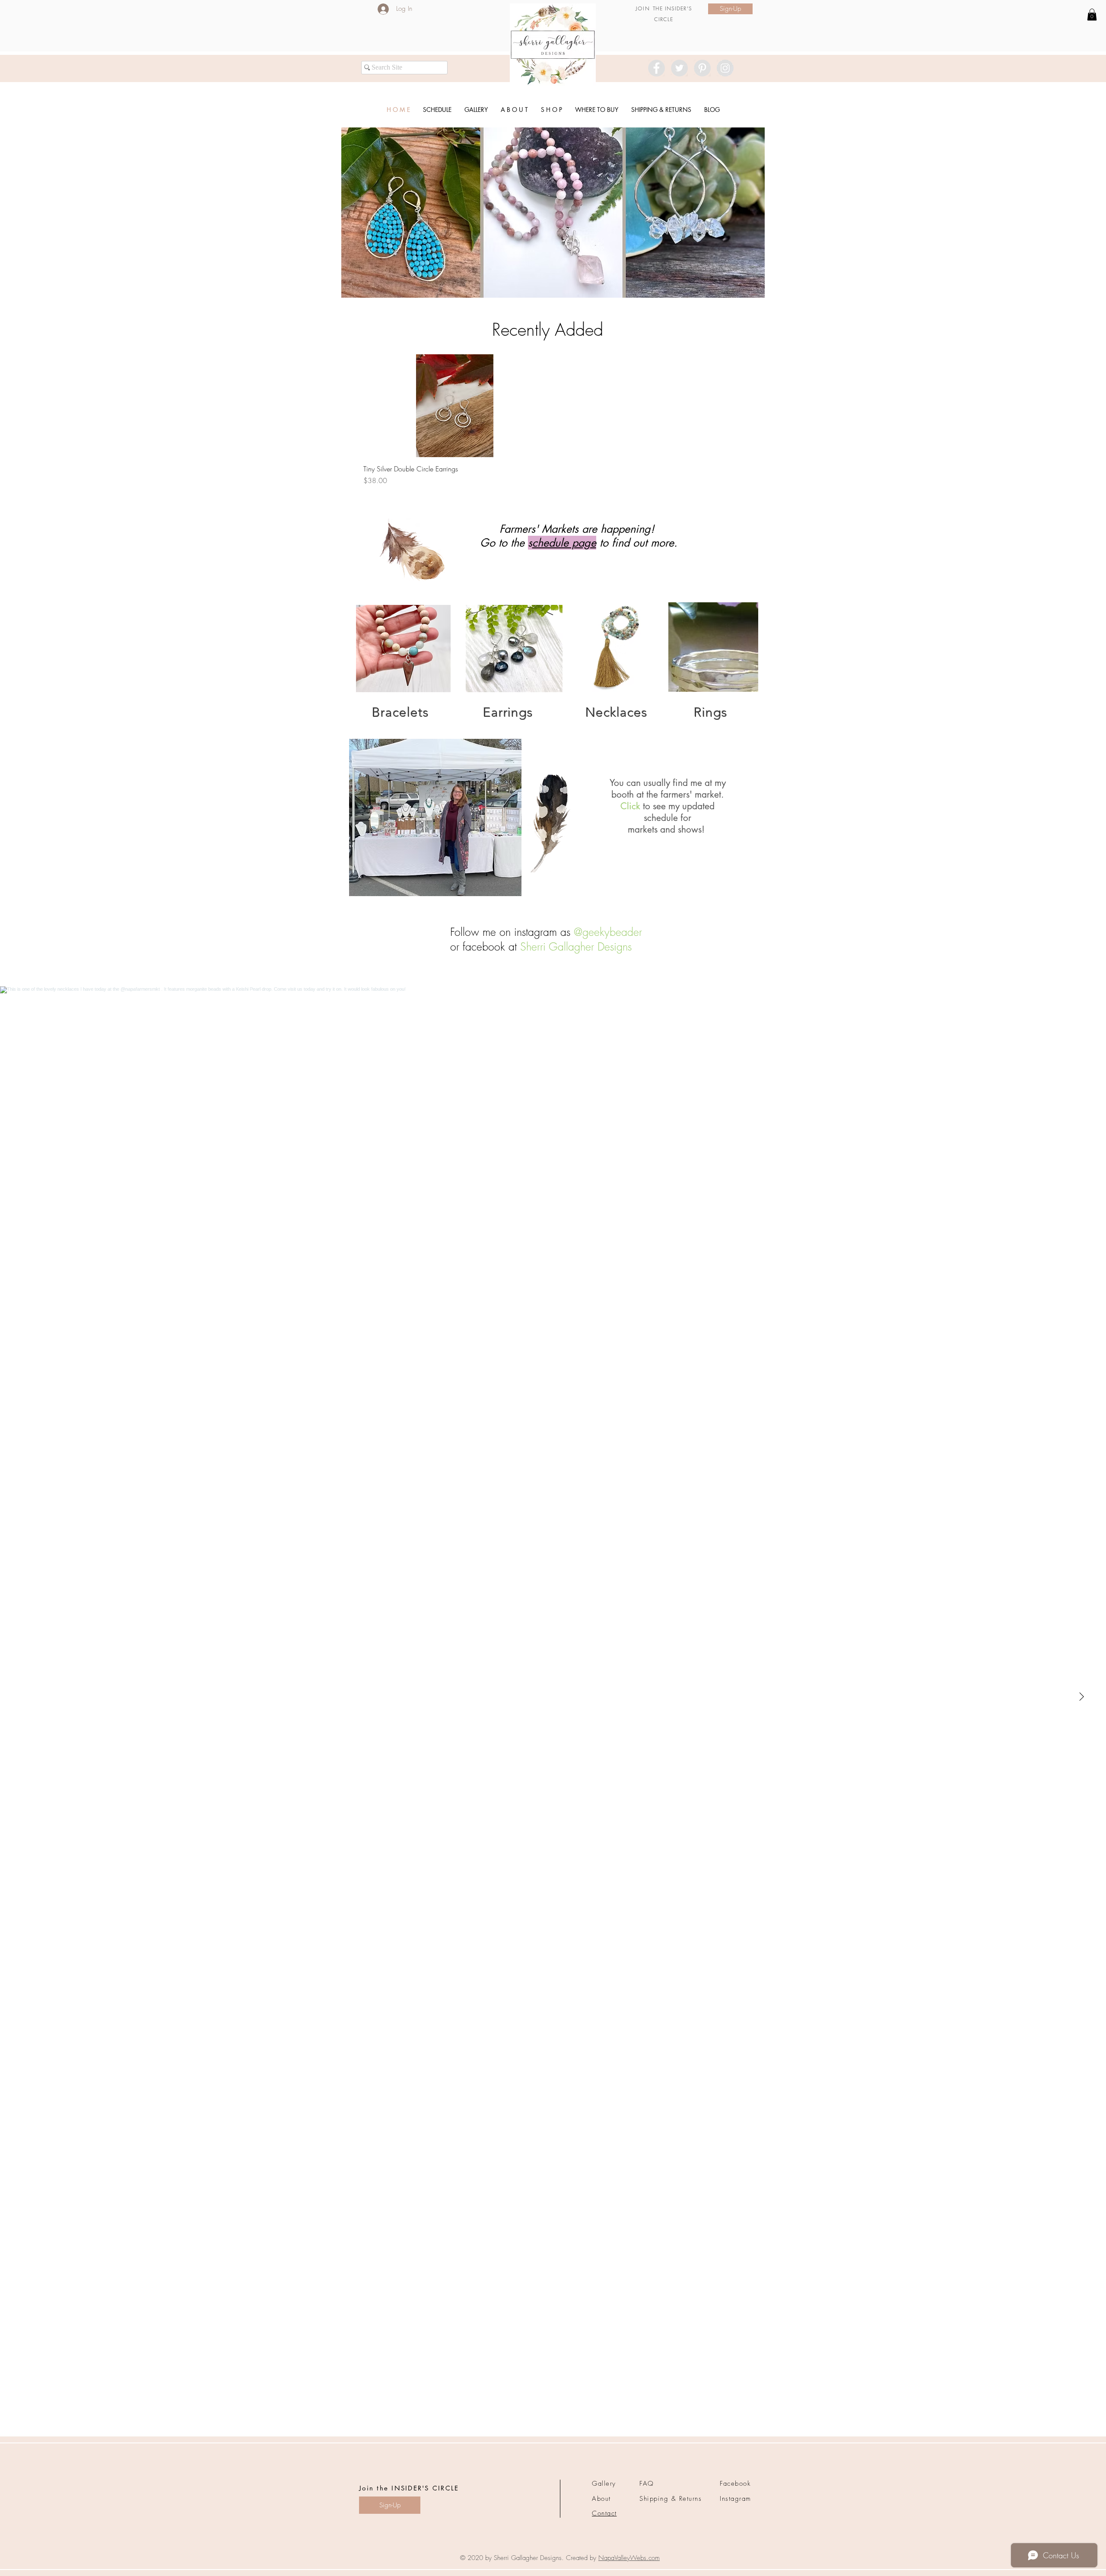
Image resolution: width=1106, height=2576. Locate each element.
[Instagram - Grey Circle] (725, 68)
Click (630, 806)
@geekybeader (608, 932)
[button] (553, 213)
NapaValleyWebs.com (629, 2558)
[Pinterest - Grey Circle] (702, 68)
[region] (403, 649)
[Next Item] (1081, 1697)
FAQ (647, 2484)
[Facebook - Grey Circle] (656, 68)
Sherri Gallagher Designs (576, 947)
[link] (1092, 14)
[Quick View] (455, 406)
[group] (550, 420)
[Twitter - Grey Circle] (679, 68)
